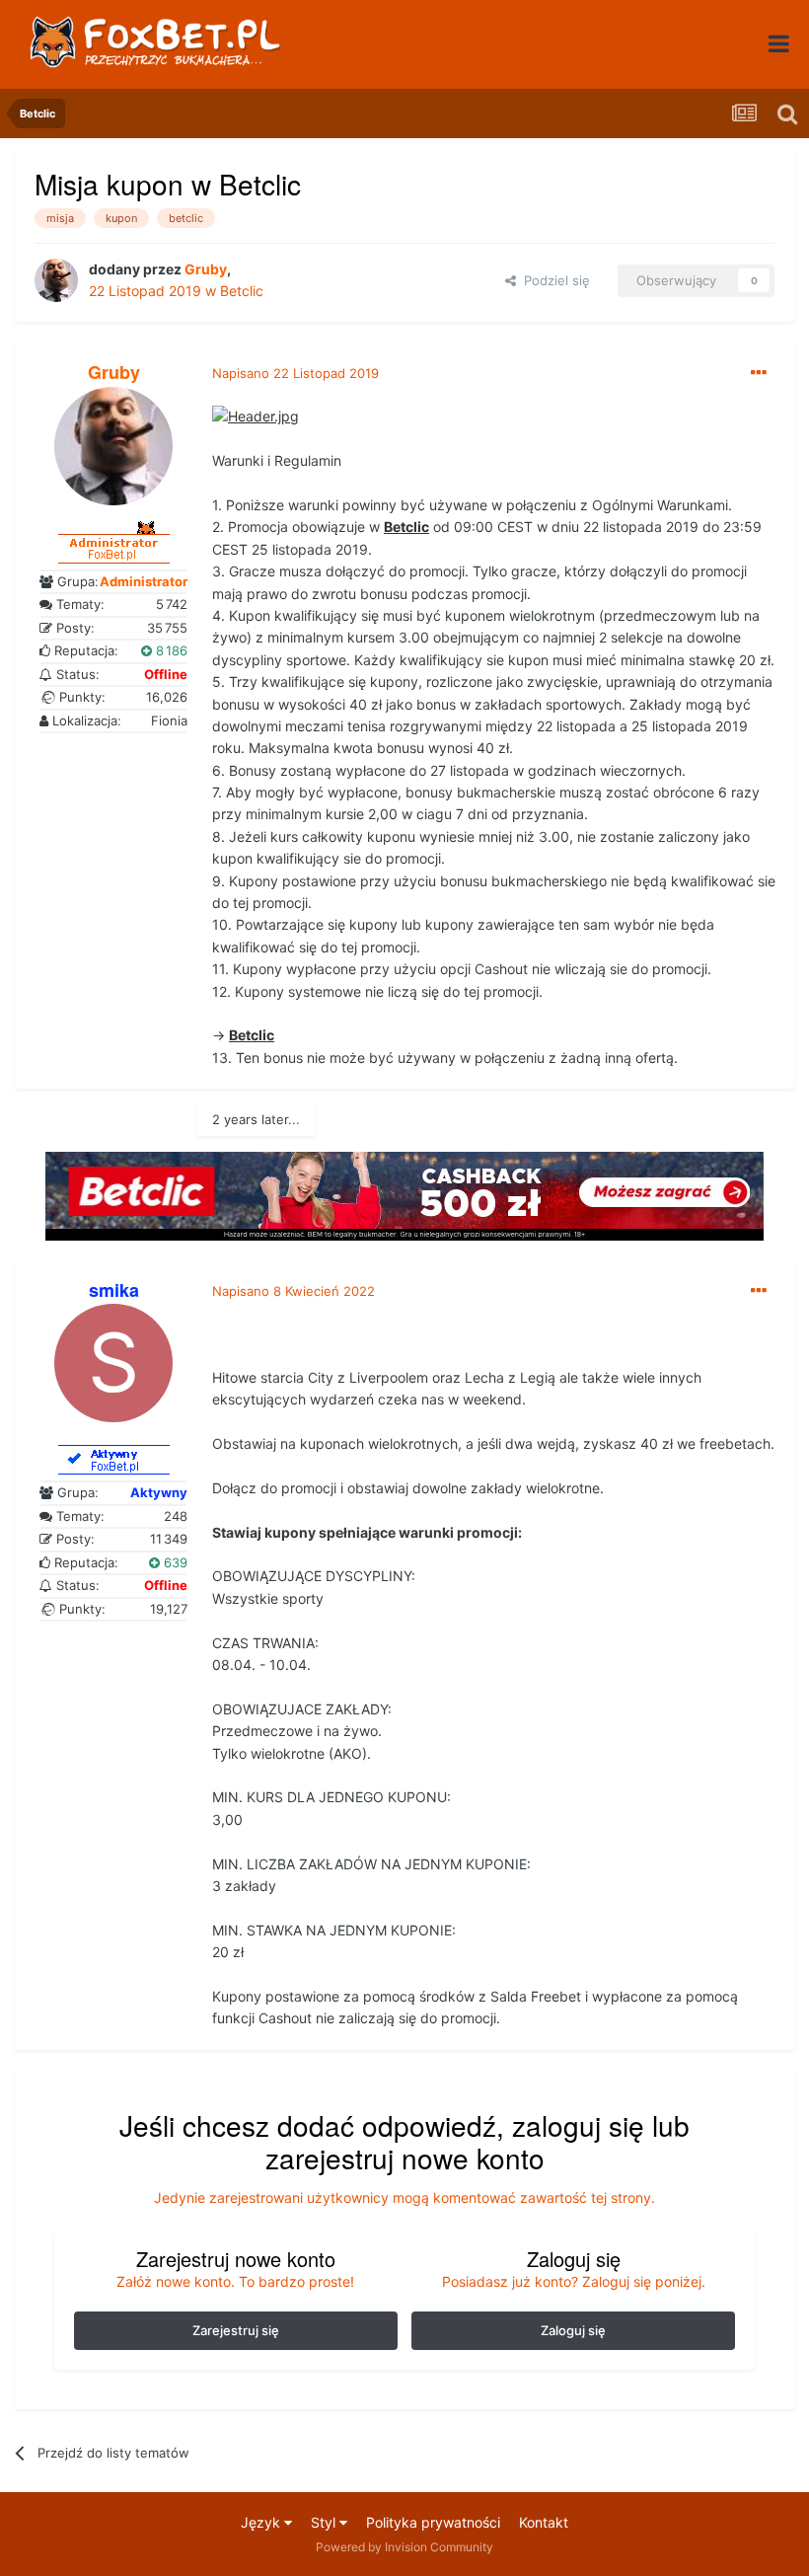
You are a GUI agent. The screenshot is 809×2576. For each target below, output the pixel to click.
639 (174, 1562)
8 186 (170, 650)
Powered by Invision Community (404, 2547)
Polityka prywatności (433, 2522)
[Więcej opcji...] (759, 373)
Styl (325, 2522)
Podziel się (553, 280)
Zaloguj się (573, 2330)
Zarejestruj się (236, 2330)
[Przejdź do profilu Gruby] (56, 280)
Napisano (295, 373)
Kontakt (544, 2522)
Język (262, 2522)
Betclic (242, 291)
